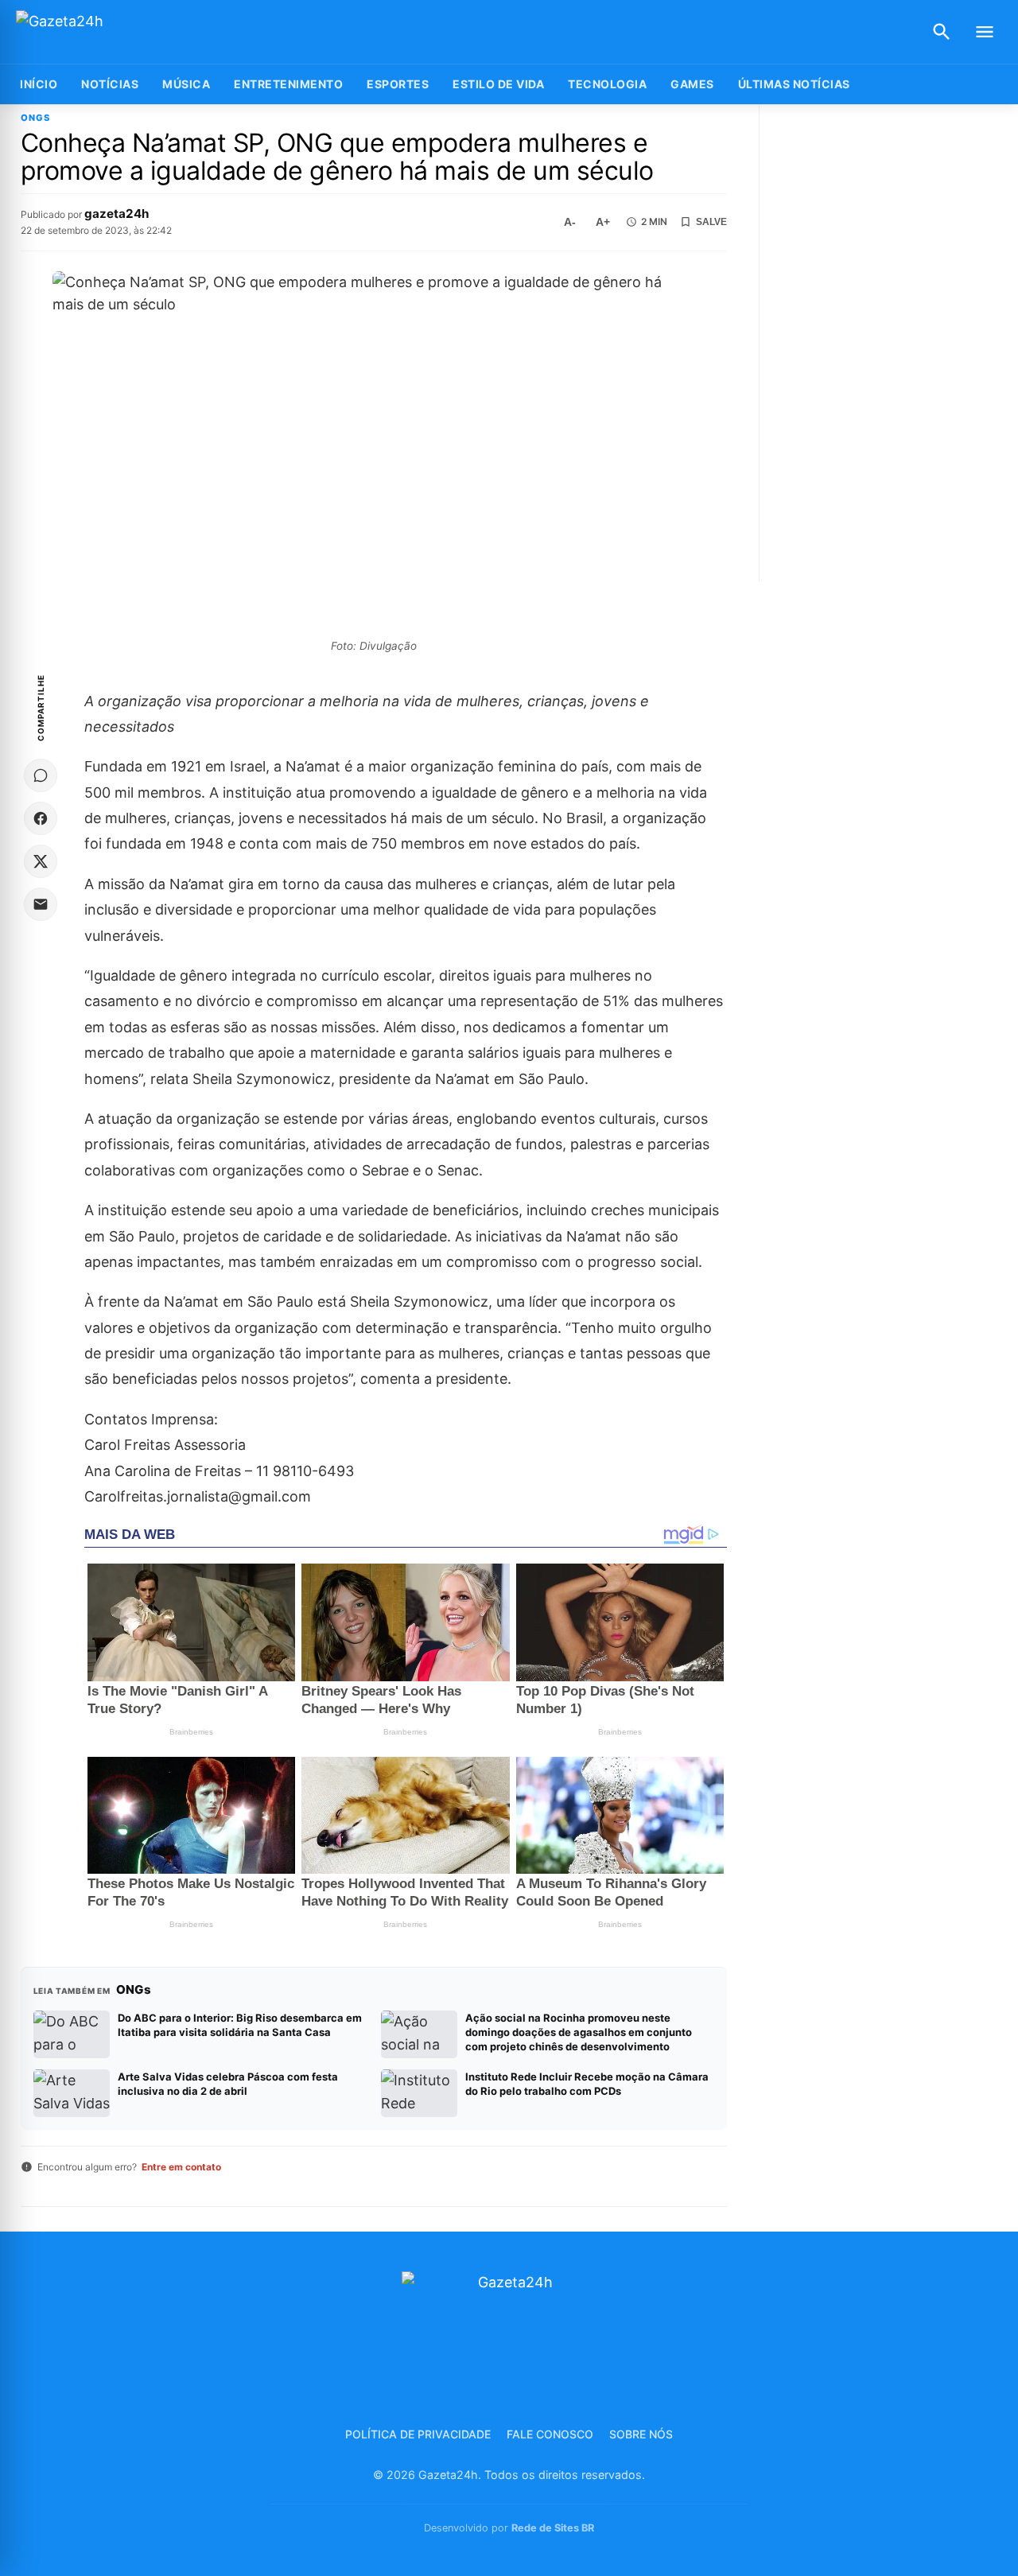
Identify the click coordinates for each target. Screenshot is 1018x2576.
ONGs (35, 118)
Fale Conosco (550, 2434)
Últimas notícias (794, 84)
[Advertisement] (890, 344)
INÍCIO (39, 84)
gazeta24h (117, 214)
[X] (41, 861)
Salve (711, 222)
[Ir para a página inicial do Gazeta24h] (115, 32)
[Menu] (985, 32)
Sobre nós (641, 2434)
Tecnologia (607, 84)
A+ (603, 222)
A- (570, 222)
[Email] (41, 904)
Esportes (398, 84)
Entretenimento (288, 84)
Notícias (110, 84)
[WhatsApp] (41, 775)
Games (692, 84)
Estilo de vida (498, 84)
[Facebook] (41, 818)
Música (186, 84)
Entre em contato (181, 2167)
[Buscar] (942, 32)
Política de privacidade (418, 2434)
